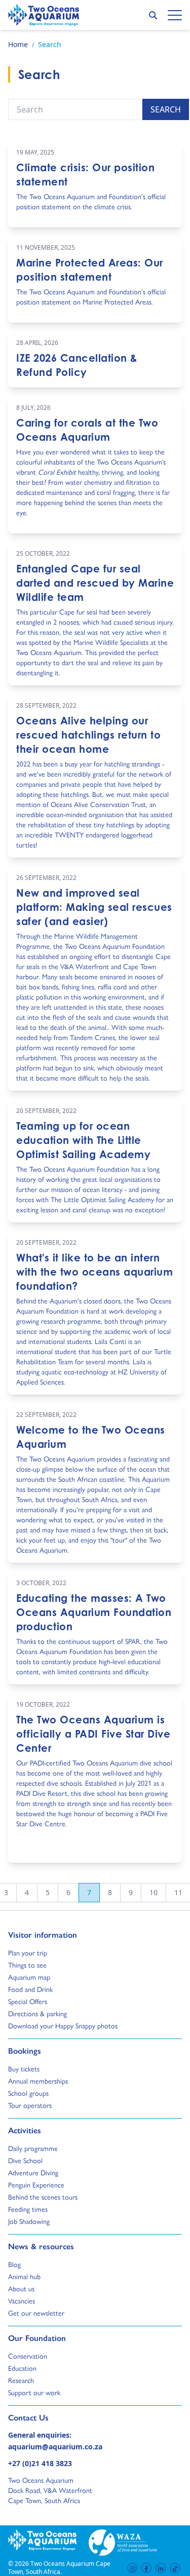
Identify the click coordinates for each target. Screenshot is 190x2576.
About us (21, 2288)
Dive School (25, 2160)
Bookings (25, 2051)
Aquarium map (29, 1977)
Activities (25, 2130)
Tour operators (30, 2105)
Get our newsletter (36, 2313)
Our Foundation (37, 2338)
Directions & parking (37, 2013)
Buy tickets (24, 2068)
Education (22, 2368)
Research (21, 2380)
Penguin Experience (36, 2184)
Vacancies (22, 2300)
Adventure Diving (33, 2172)
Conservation (28, 2356)
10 (154, 1892)
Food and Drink (30, 1989)
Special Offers (28, 2001)
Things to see (27, 1965)
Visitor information (43, 1935)
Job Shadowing (29, 2221)
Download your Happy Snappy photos (63, 2025)
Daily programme (33, 2148)
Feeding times (28, 2209)
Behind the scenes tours (43, 2197)
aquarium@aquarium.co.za (55, 2447)
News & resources (41, 2246)
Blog (17, 2264)
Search (166, 109)
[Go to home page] (44, 15)
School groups (28, 2093)
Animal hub (24, 2276)
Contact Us (45, 2417)
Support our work (34, 2392)
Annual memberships (38, 2081)
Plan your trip (28, 1952)
